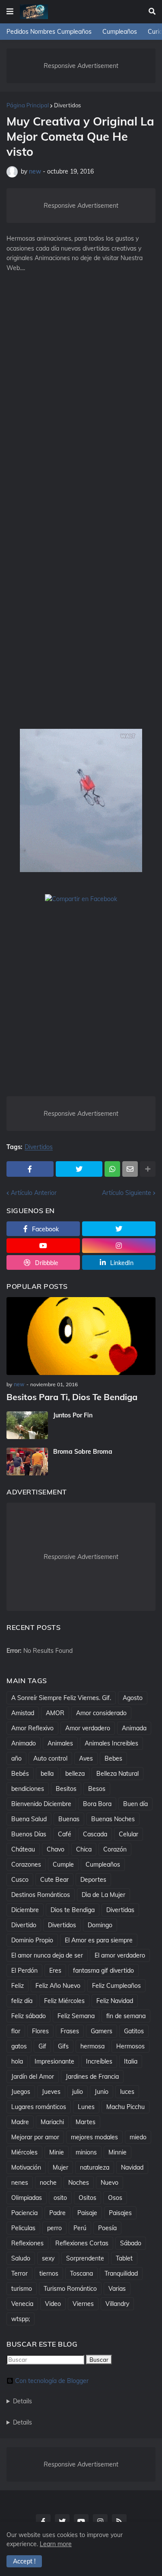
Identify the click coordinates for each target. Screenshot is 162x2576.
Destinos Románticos (41, 1895)
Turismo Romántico (70, 2289)
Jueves (51, 2092)
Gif (42, 2046)
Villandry (117, 2304)
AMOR (55, 1713)
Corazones (26, 1864)
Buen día (135, 1804)
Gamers (102, 2031)
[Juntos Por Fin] (27, 1425)
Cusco (20, 1880)
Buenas (69, 1819)
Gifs (63, 2046)
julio (78, 2092)
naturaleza (95, 2167)
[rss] (119, 2521)
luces (127, 2092)
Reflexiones (27, 2243)
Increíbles (99, 2061)
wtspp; (21, 2319)
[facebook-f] (43, 2521)
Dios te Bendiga (73, 1910)
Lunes (86, 2107)
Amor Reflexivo (32, 1728)
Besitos (66, 1789)
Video (53, 2304)
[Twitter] (79, 1169)
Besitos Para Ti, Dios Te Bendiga (72, 1397)
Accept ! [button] (24, 2561)
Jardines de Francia (92, 2077)
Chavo (56, 1849)
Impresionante (54, 2061)
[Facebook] (30, 1169)
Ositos (87, 2198)
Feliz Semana (76, 2016)
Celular (129, 1834)
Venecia (22, 2304)
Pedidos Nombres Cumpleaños (49, 32)
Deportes (93, 1880)
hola (17, 2061)
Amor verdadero (88, 1728)
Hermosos (130, 2046)
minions (86, 2152)
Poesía (107, 2228)
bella (47, 1774)
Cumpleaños (120, 32)
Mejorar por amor (35, 2137)
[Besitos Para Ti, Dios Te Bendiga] (81, 1336)
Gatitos (134, 2031)
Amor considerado (101, 1713)
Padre (57, 2213)
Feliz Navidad (115, 2001)
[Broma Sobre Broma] (27, 1462)
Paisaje (87, 2213)
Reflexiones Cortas (82, 2243)
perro (54, 2228)
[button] (10, 12)
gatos (19, 2046)
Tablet (124, 2258)
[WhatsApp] (112, 1169)
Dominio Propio (32, 1940)
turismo (22, 2289)
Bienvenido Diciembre (41, 1804)
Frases (70, 2031)
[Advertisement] (81, 373)
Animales (60, 1743)
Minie (57, 2152)
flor (16, 2031)
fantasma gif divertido (103, 1971)
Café (65, 1834)
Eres (55, 1971)
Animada (134, 1728)
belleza (75, 1774)
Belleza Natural (118, 1774)
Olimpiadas (27, 2198)
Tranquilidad (121, 2273)
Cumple (63, 1864)
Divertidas (120, 1910)
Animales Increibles (111, 1743)
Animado (24, 1743)
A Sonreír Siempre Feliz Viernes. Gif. (61, 1698)
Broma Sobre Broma (83, 1452)
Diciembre (25, 1910)
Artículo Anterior (34, 1193)
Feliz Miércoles (64, 2001)
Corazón (115, 1849)
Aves (86, 1758)
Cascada (95, 1834)
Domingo (100, 1925)
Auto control (50, 1758)
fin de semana (126, 2016)
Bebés (20, 1774)
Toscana (81, 2273)
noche (48, 2183)
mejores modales (94, 2137)
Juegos (21, 2092)
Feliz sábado (29, 2016)
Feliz (17, 1986)
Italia (131, 2061)
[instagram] (119, 1246)
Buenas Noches (113, 1819)
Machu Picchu (125, 2107)
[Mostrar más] (148, 1169)
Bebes (113, 1758)
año (16, 1758)
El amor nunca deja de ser (47, 1955)
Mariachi (52, 2122)
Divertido (24, 1925)
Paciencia (24, 2213)
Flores (40, 2031)
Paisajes (120, 2213)
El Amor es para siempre (99, 1940)
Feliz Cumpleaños (116, 1986)
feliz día (22, 2001)
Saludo (21, 2258)
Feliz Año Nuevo (58, 1986)
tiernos (49, 2273)
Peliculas (23, 2228)
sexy (48, 2258)
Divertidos (67, 105)
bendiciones (28, 1789)
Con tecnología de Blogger (52, 2381)
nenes (20, 2183)
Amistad (23, 1713)
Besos (97, 1789)
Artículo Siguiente (127, 1193)
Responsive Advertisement (81, 66)
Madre (20, 2122)
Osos (115, 2198)
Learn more (56, 2544)
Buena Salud (29, 1819)
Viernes (83, 2304)
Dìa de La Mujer (103, 1895)
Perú (80, 2228)
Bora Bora (97, 1804)
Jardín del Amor (33, 2077)
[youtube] (43, 1246)
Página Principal (28, 105)
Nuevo (110, 2183)
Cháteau (23, 1849)
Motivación (26, 2167)
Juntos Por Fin (73, 1415)
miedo (138, 2137)
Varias (117, 2289)
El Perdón (24, 1971)
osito (60, 2198)
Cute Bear (54, 1880)
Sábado (131, 2243)
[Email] (130, 1169)
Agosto (133, 1698)
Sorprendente (85, 2258)
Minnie (118, 2152)
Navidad (132, 2167)
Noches (79, 2183)
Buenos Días (29, 1834)
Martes (86, 2122)
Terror (19, 2273)
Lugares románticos (39, 2107)
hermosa (92, 2046)
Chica (84, 1849)
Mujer (60, 2167)
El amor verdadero (120, 1955)
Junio (102, 2092)
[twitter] (119, 1229)
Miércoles (24, 2152)
